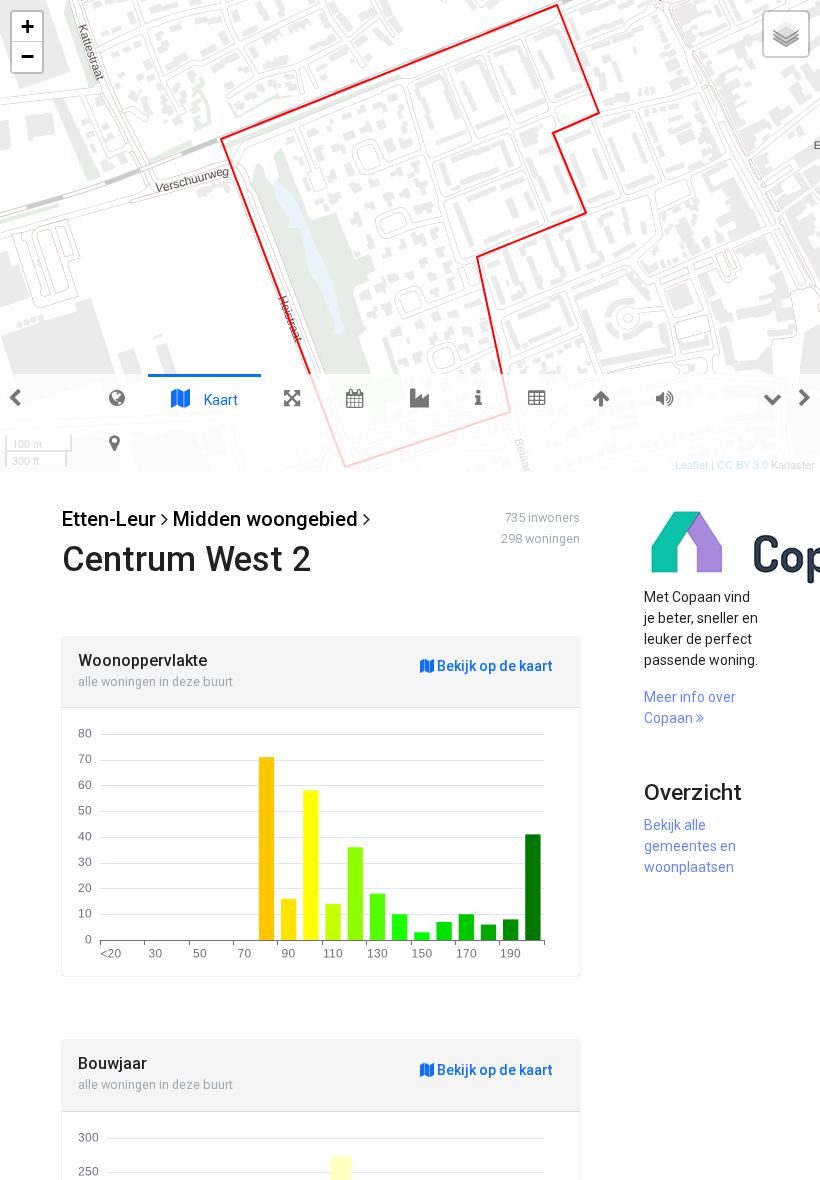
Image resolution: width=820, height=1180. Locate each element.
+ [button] (27, 26)
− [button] (27, 56)
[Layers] (786, 34)
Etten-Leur (109, 519)
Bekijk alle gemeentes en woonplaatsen (690, 846)
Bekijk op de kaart (493, 666)
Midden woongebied (265, 519)
